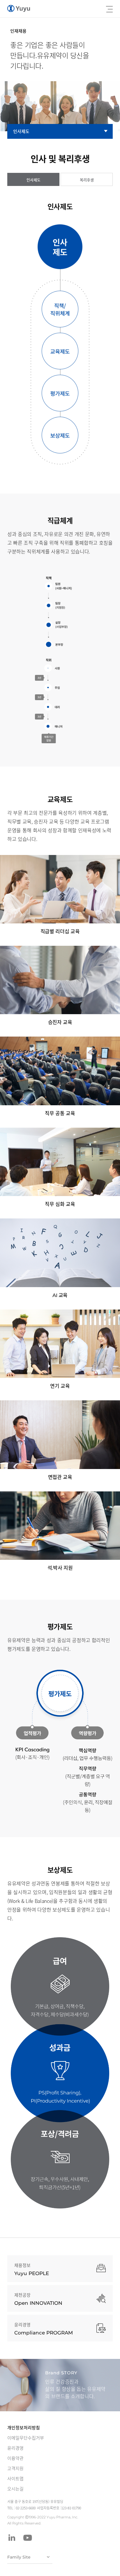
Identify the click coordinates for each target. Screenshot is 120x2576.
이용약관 (15, 2458)
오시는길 (15, 2489)
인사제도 (21, 131)
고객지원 (15, 2468)
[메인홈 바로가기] (19, 9)
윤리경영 (15, 2448)
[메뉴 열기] (109, 9)
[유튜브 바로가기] (28, 2538)
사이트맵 (15, 2479)
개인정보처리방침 (24, 2428)
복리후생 (87, 180)
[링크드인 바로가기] (12, 2538)
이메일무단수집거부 (26, 2438)
